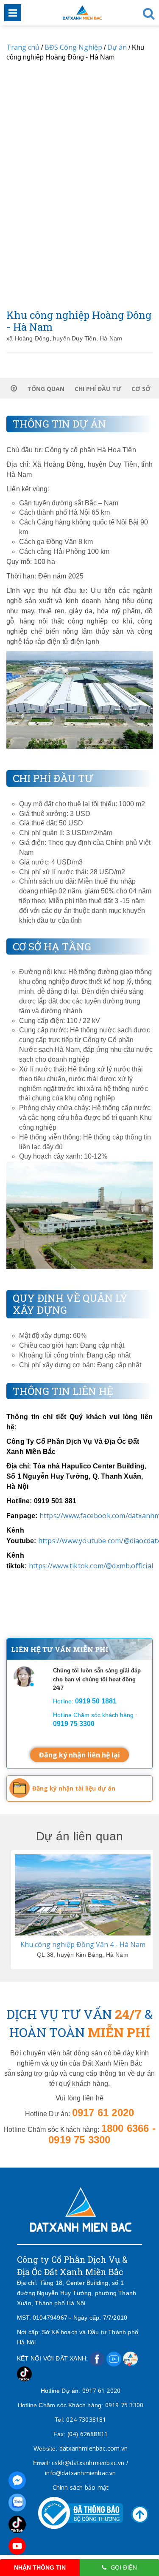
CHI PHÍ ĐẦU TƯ (98, 389)
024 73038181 (86, 2419)
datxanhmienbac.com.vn (93, 2448)
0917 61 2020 (101, 2390)
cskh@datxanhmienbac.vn (88, 2463)
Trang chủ (23, 47)
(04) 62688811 (88, 2434)
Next (147, 1910)
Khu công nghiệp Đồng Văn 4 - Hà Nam (83, 1944)
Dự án (117, 47)
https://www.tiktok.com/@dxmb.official (91, 1566)
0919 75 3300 (124, 2405)
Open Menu (13, 13)
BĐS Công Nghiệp (73, 47)
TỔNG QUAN (46, 389)
